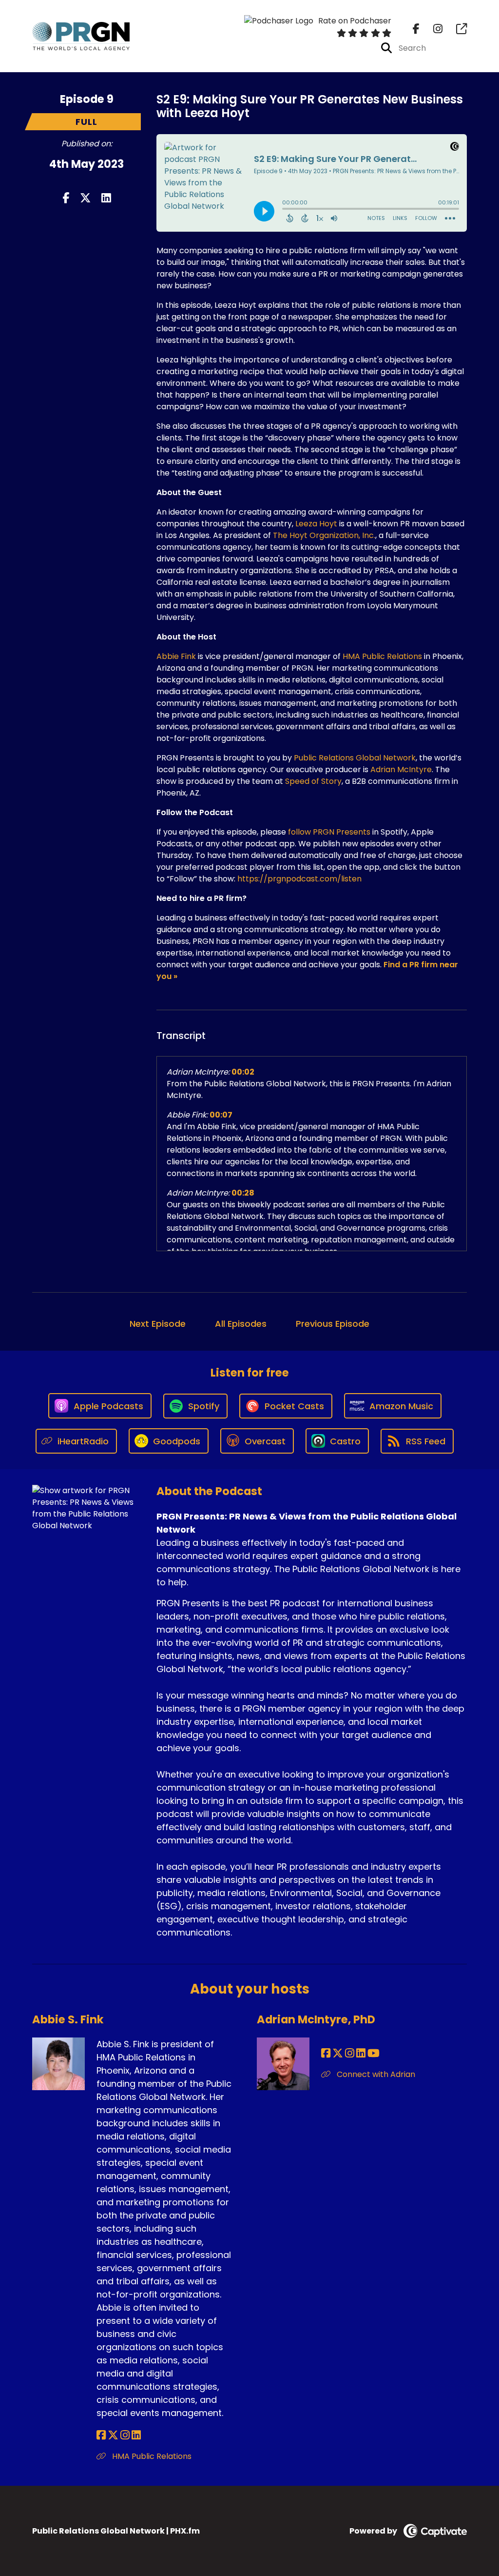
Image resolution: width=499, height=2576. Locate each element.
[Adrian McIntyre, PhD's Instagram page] (350, 2053)
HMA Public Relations (382, 656)
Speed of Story (313, 781)
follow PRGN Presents (329, 832)
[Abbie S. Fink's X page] (113, 2435)
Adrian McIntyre (401, 769)
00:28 (243, 1193)
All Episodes (241, 1324)
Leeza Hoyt (316, 524)
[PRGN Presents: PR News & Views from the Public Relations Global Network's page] (456, 29)
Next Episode (158, 1324)
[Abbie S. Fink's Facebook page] (101, 2435)
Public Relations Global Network (355, 758)
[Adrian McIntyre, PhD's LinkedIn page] (361, 2053)
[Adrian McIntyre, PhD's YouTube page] (374, 2053)
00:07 (221, 1115)
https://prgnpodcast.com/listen (299, 879)
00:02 (243, 1072)
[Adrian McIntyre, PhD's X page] (338, 2053)
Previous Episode (333, 1324)
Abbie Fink (176, 656)
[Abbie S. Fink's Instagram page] (125, 2435)
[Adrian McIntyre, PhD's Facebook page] (326, 2053)
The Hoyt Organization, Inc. (324, 535)
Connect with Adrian (375, 2074)
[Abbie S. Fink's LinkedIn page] (136, 2435)
